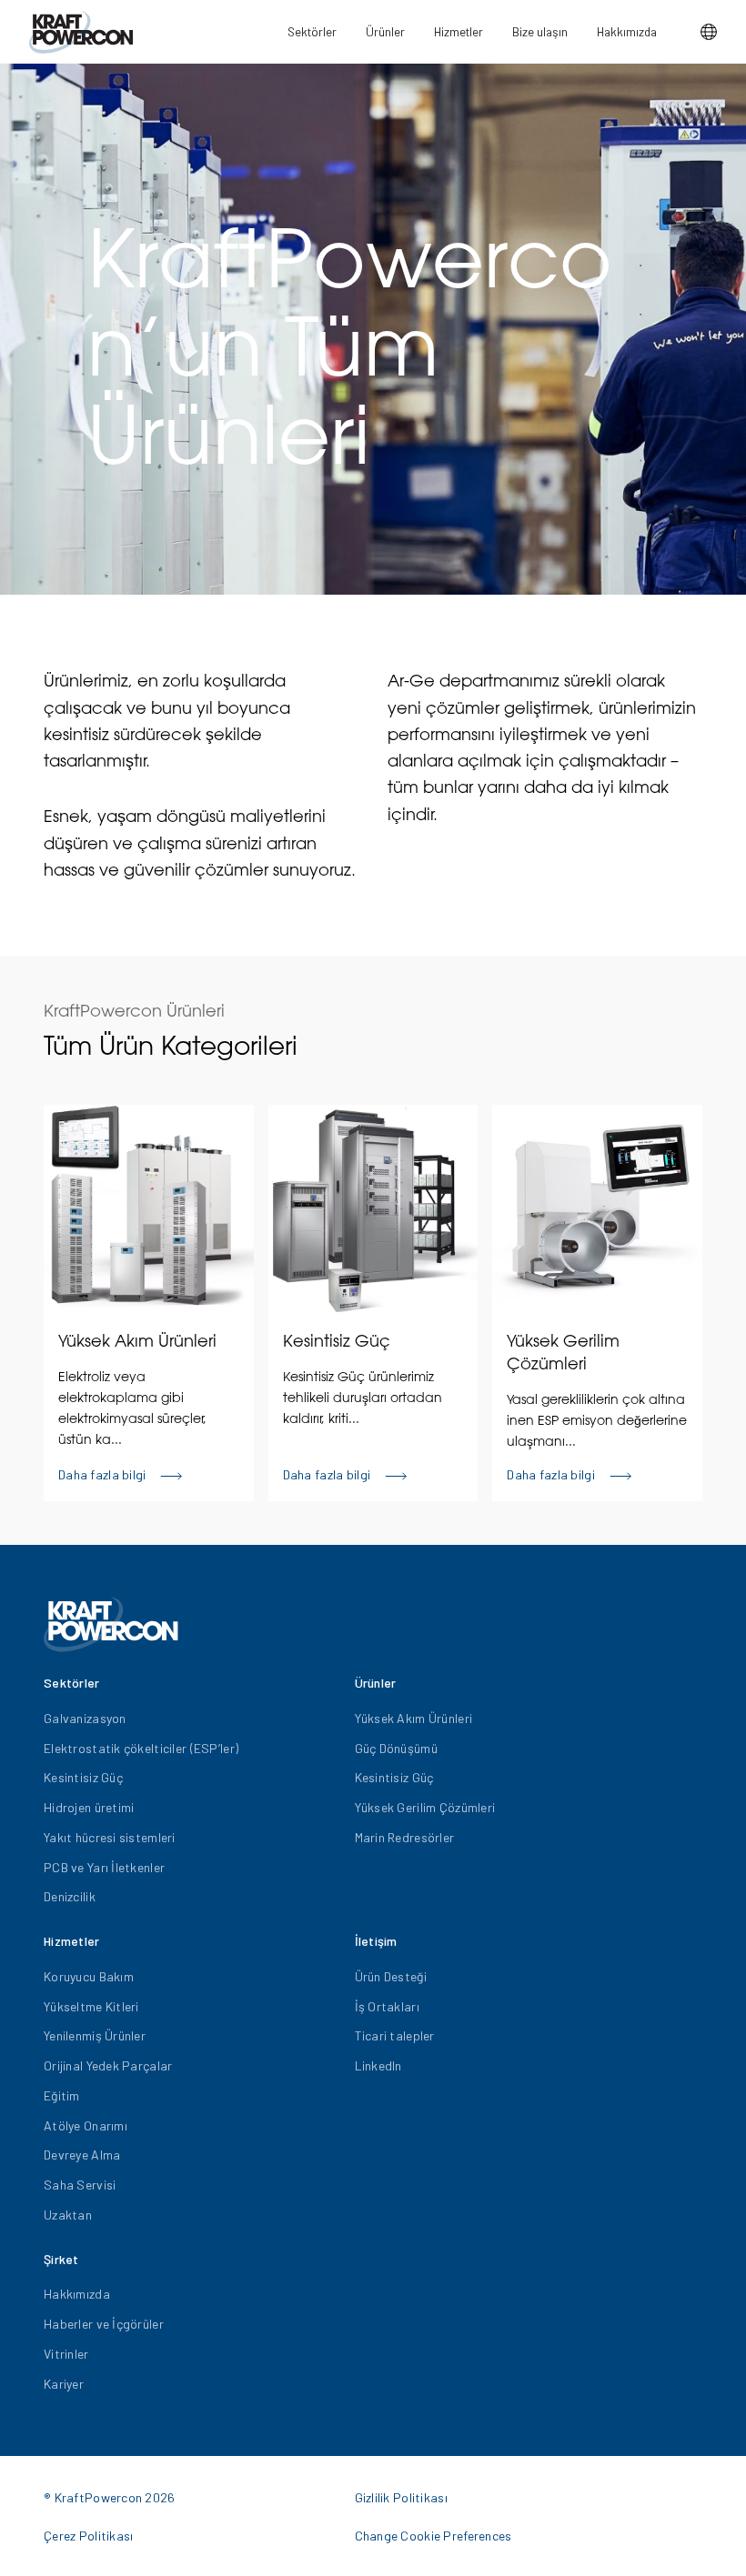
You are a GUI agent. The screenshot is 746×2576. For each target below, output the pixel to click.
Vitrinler (66, 2354)
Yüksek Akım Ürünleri (414, 1718)
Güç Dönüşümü (396, 1748)
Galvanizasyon (85, 1718)
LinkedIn (378, 2065)
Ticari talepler (395, 2035)
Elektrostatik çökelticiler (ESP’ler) (141, 1748)
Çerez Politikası (88, 2536)
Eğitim (62, 2095)
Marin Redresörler (405, 1837)
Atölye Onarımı (86, 2125)
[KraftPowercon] (81, 32)
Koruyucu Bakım (89, 1976)
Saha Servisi (80, 2185)
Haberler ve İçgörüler (104, 2324)
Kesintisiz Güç (83, 1777)
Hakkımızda (627, 31)
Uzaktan (68, 2215)
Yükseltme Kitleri (91, 2006)
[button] (709, 32)
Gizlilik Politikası (401, 2497)
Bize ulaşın (540, 31)
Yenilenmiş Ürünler (95, 2035)
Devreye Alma (82, 2155)
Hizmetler (459, 31)
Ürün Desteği (391, 1976)
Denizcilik (70, 1896)
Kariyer (64, 2384)
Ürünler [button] (385, 31)
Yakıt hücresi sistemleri (110, 1837)
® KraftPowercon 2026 (110, 2497)
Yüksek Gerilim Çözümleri (425, 1807)
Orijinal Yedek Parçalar (108, 2065)
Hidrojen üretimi (89, 1807)
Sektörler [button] (312, 31)
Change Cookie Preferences (433, 2536)
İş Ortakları (387, 2006)
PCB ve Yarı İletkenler (104, 1867)
